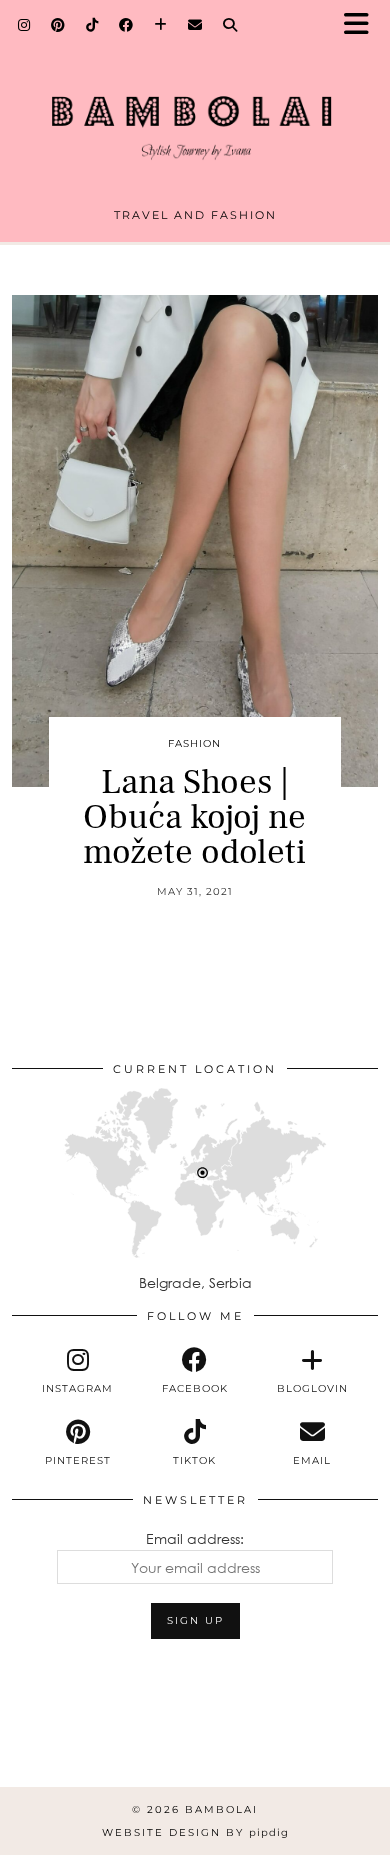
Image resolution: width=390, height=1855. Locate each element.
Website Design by (195, 1832)
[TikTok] (92, 25)
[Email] (195, 25)
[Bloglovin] (161, 25)
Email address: (195, 1538)
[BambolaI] (195, 111)
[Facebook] (126, 25)
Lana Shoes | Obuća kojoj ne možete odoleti (194, 817)
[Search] (230, 25)
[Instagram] (24, 25)
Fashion (194, 743)
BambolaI (221, 1809)
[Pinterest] (58, 25)
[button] (363, 25)
